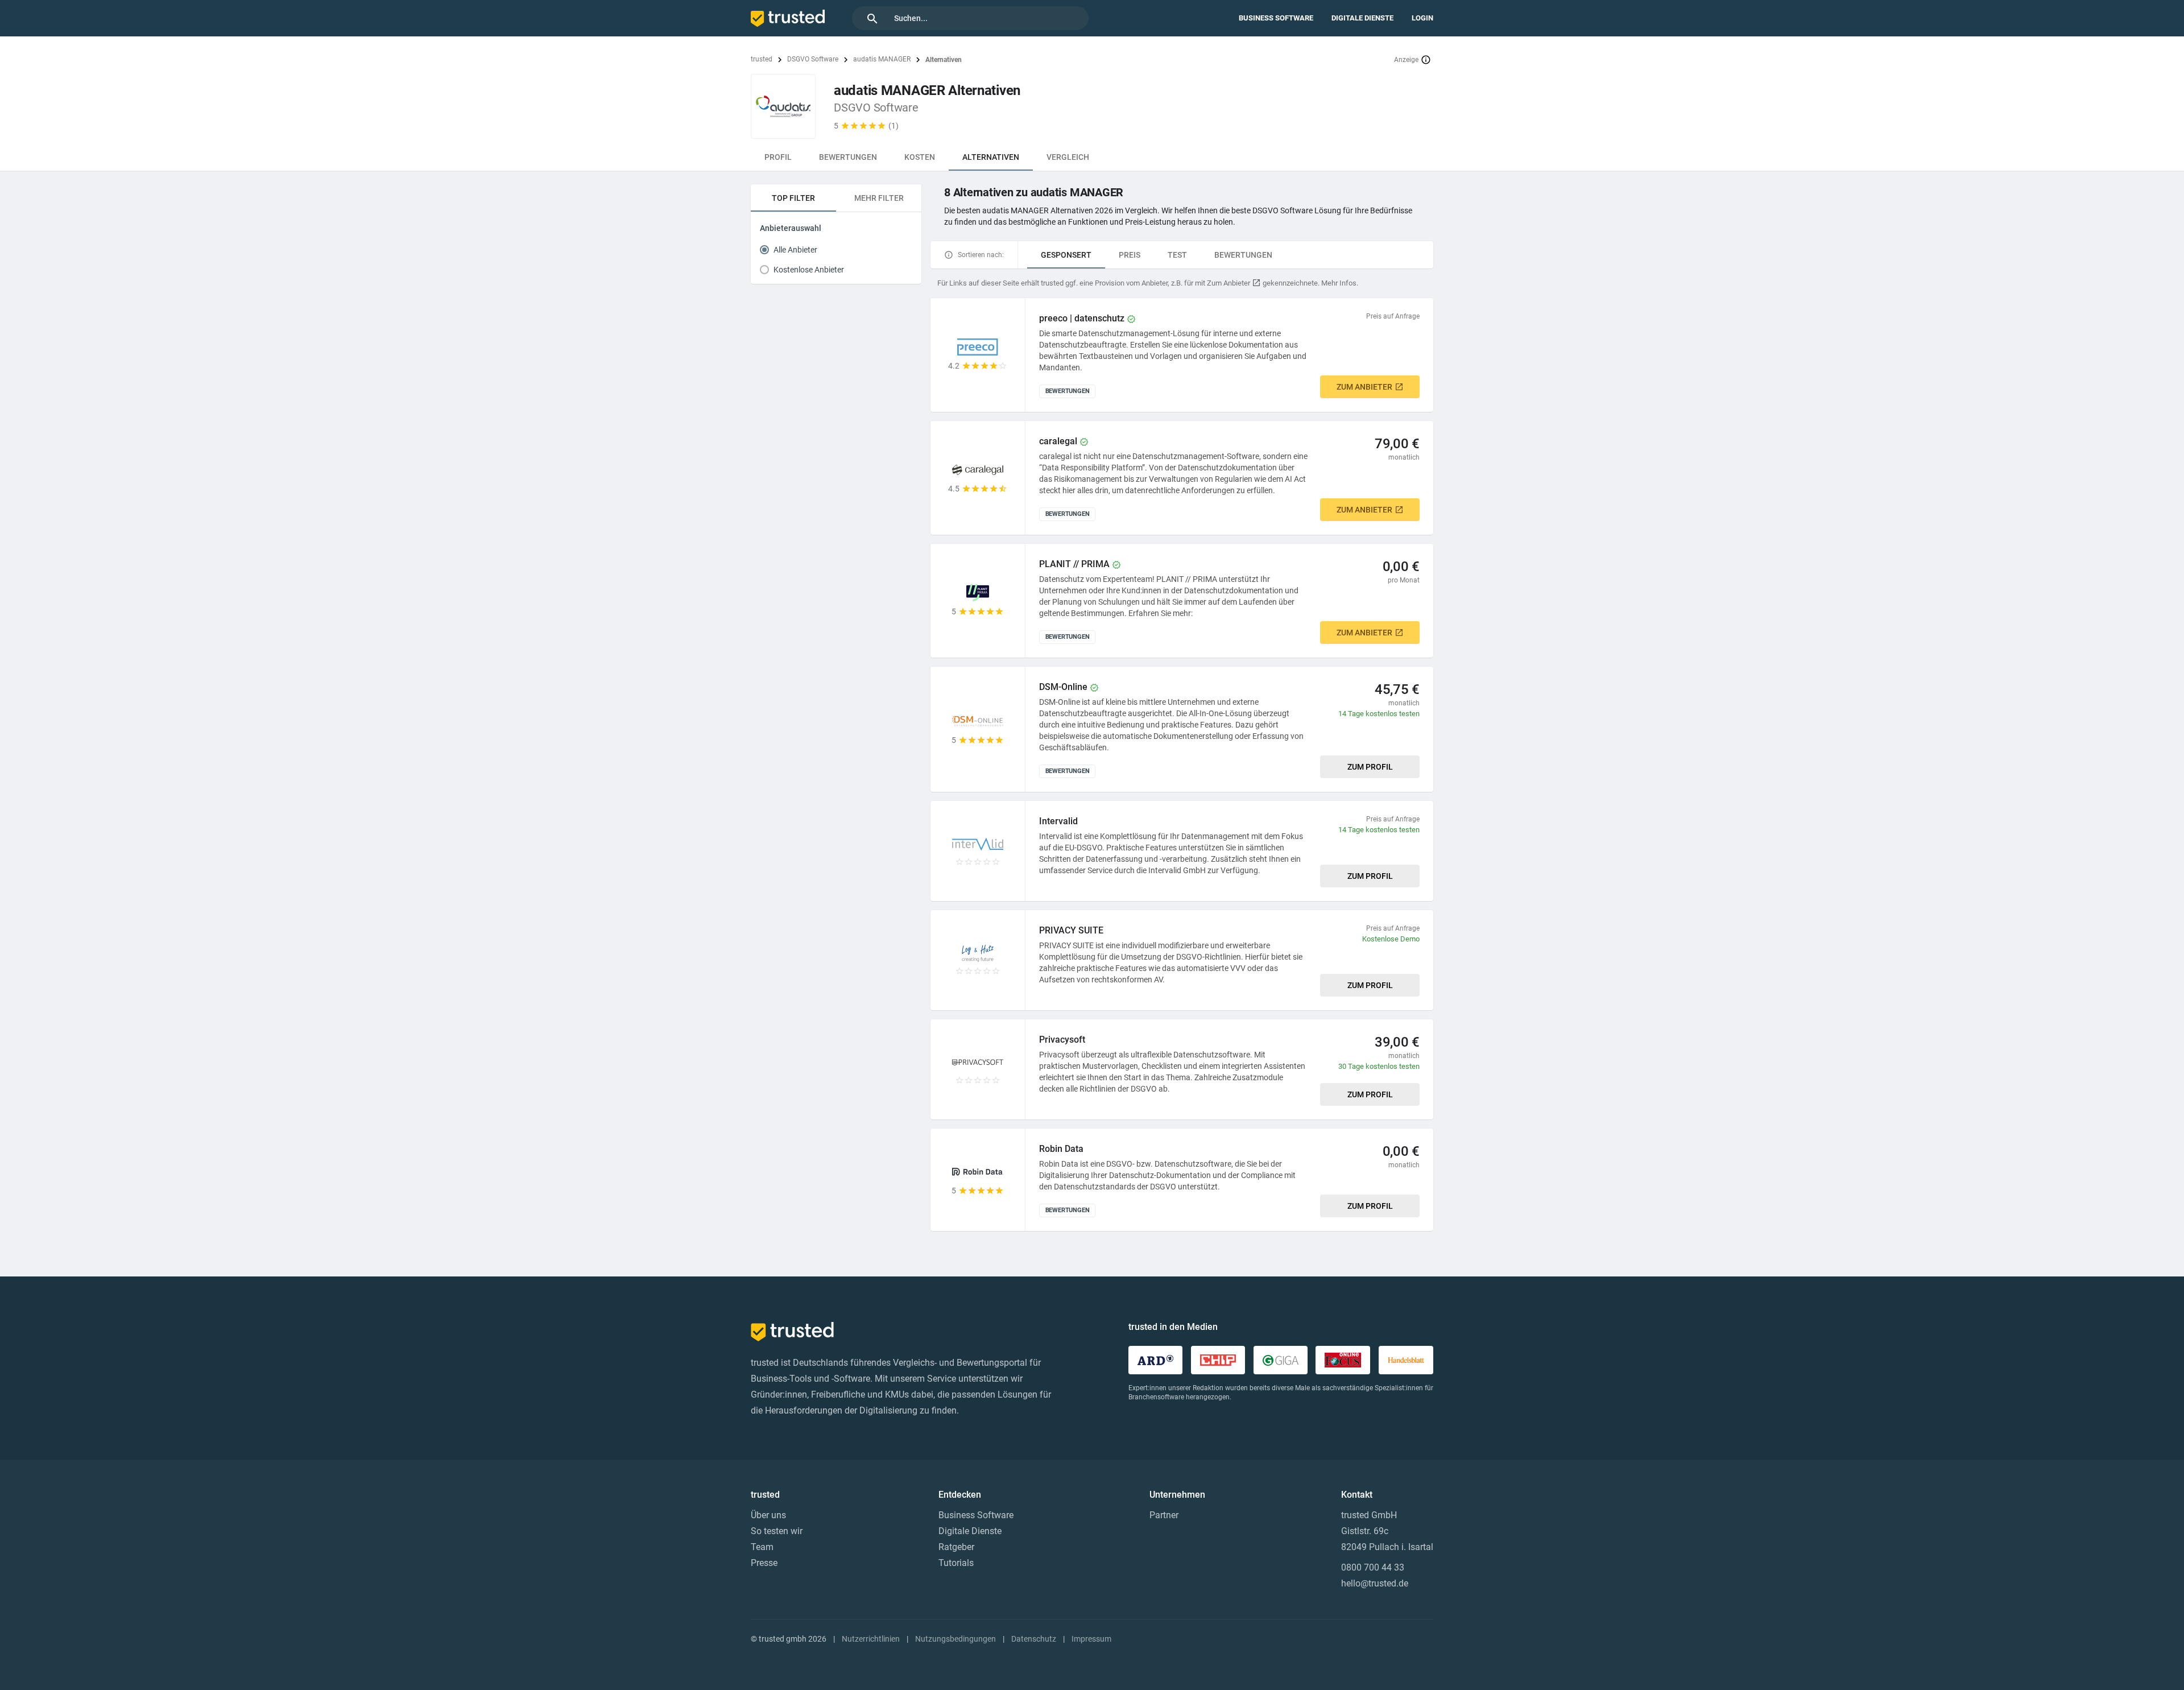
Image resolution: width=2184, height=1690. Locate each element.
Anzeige (1406, 60)
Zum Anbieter (1364, 387)
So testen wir (777, 1531)
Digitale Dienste (1362, 18)
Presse (764, 1563)
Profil (778, 157)
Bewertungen (848, 157)
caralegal (1058, 441)
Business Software (1276, 18)
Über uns (768, 1515)
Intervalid (1058, 821)
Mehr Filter (879, 198)
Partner (1164, 1515)
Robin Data (1061, 1149)
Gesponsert (1066, 255)
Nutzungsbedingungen (955, 1639)
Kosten (920, 157)
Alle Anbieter (795, 250)
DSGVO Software (813, 59)
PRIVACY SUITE (1071, 930)
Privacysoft (1062, 1040)
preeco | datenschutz (1082, 318)
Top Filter (793, 198)
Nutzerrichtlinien (871, 1639)
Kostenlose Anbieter (809, 270)
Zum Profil (1370, 767)
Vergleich (1068, 157)
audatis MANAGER (882, 59)
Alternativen (991, 157)
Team (762, 1547)
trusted (762, 59)
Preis (1130, 255)
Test (1177, 255)
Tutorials (956, 1563)
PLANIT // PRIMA (1074, 564)
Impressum (1091, 1639)
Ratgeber (956, 1547)
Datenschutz (1034, 1639)
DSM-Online (1063, 687)
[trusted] (788, 18)
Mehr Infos (1339, 283)
